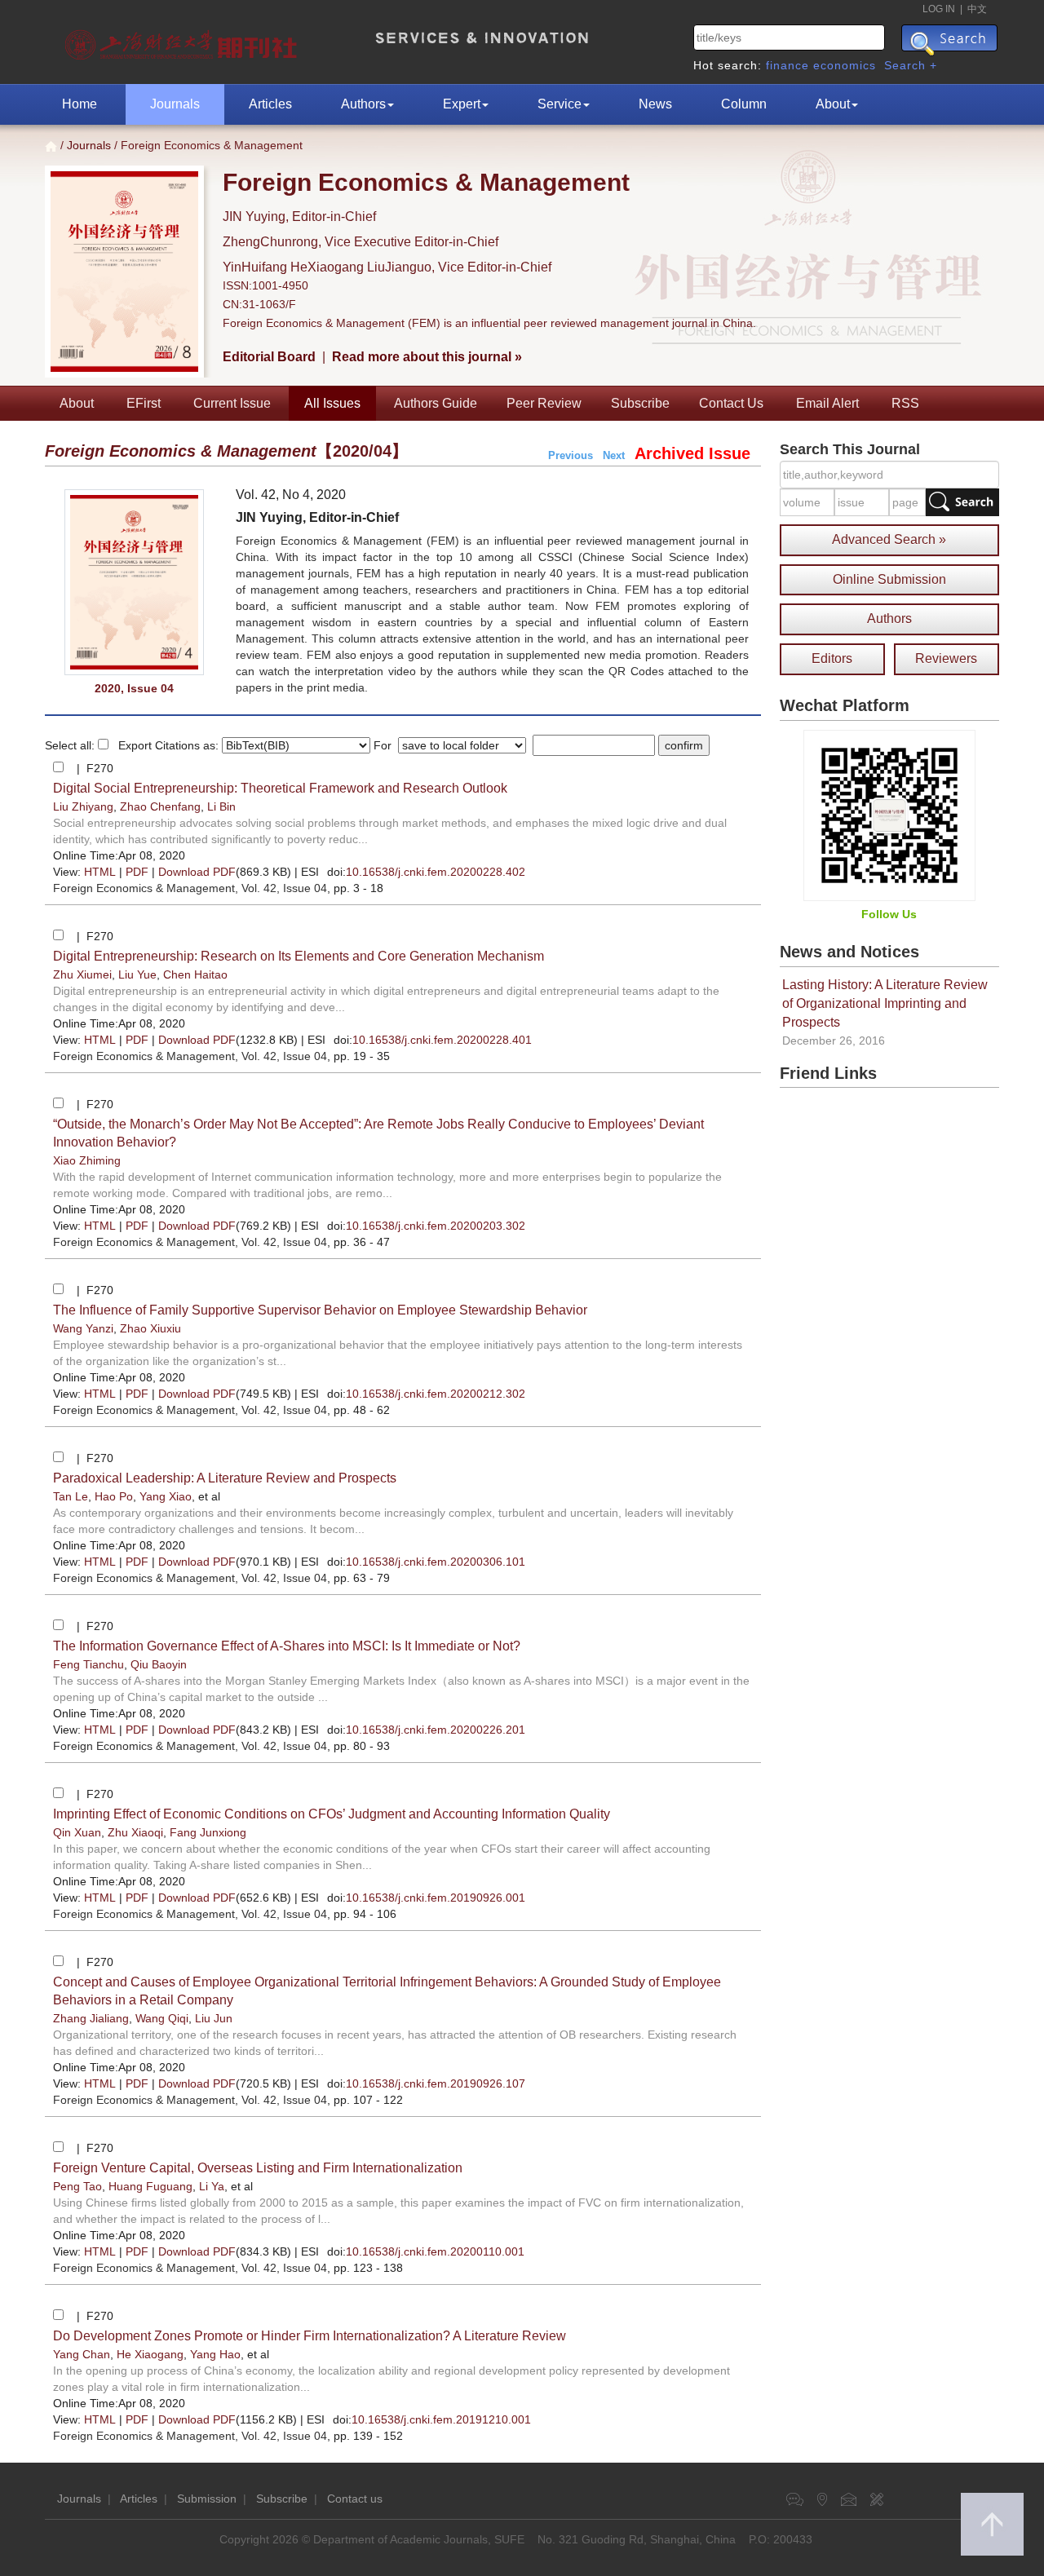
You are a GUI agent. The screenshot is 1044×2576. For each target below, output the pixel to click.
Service (560, 104)
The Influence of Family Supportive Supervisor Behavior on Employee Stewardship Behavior (320, 1310)
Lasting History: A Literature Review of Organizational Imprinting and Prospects (885, 1003)
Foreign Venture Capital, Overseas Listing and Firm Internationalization (258, 2168)
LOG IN (939, 9)
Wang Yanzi (83, 1328)
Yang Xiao (166, 1496)
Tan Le (71, 1496)
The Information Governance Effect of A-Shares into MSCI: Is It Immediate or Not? (287, 1646)
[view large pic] (134, 583)
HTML (100, 872)
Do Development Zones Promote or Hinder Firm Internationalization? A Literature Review (310, 2336)
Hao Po (114, 1496)
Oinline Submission (889, 579)
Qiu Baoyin (159, 1664)
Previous (571, 455)
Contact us (355, 2499)
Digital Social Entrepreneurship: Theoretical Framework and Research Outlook (280, 788)
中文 (977, 9)
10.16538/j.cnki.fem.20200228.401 (442, 1040)
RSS (905, 403)
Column (744, 104)
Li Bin (221, 806)
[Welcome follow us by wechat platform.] (889, 815)
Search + (911, 65)
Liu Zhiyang (83, 806)
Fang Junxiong (208, 1832)
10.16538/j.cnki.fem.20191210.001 (441, 2419)
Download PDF (197, 872)
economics (845, 65)
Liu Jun (214, 2018)
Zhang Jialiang (91, 2018)
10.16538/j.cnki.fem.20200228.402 (436, 872)
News (655, 104)
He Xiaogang (150, 2354)
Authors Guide (436, 403)
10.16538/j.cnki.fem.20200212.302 (436, 1394)
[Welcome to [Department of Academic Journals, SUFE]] (183, 41)
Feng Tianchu (88, 1664)
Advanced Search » (889, 539)
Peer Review (544, 403)
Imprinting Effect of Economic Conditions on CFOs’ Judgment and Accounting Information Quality (332, 1814)
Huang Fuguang (150, 2186)
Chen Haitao (195, 974)
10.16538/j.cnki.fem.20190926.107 (436, 2083)
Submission (207, 2499)
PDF (137, 872)
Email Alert (827, 403)
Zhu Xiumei (82, 974)
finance (787, 65)
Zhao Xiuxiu (150, 1328)
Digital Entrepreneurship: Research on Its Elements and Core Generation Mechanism (299, 956)
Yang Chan (82, 2354)
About (833, 104)
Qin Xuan (77, 1832)
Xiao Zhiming (87, 1160)
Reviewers (946, 658)
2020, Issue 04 (134, 688)
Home (80, 104)
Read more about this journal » (427, 357)
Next (614, 455)
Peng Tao (77, 2186)
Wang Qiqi (162, 2018)
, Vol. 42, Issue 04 (190, 888)
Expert (462, 104)
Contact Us (731, 403)
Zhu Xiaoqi (135, 1832)
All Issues (332, 403)
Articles (270, 104)
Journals (175, 104)
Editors (832, 658)
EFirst (144, 403)
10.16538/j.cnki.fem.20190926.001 (436, 1898)
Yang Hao (215, 2354)
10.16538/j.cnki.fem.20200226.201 (436, 1730)
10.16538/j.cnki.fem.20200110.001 (435, 2251)
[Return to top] (992, 2524)
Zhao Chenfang (160, 806)
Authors (363, 104)
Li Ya (212, 2186)
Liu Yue (137, 974)
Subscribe (640, 403)
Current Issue (232, 403)
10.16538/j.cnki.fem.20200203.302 (436, 1226)
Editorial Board (269, 357)
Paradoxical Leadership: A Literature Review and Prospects (225, 1478)
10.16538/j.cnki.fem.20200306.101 (436, 1562)
